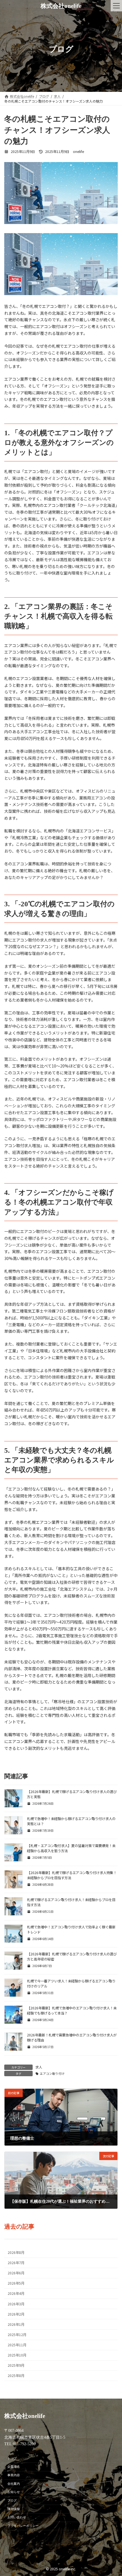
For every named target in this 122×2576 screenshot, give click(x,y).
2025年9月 (16, 2366)
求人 (39, 2067)
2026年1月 (16, 2324)
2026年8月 (16, 2252)
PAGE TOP (114, 2494)
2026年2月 (16, 2314)
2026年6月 (16, 2273)
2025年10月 (17, 2355)
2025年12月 (17, 2335)
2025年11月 (17, 2345)
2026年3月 (16, 2304)
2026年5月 (16, 2283)
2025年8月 (16, 2376)
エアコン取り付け (52, 2074)
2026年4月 (16, 2294)
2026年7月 (16, 2263)
